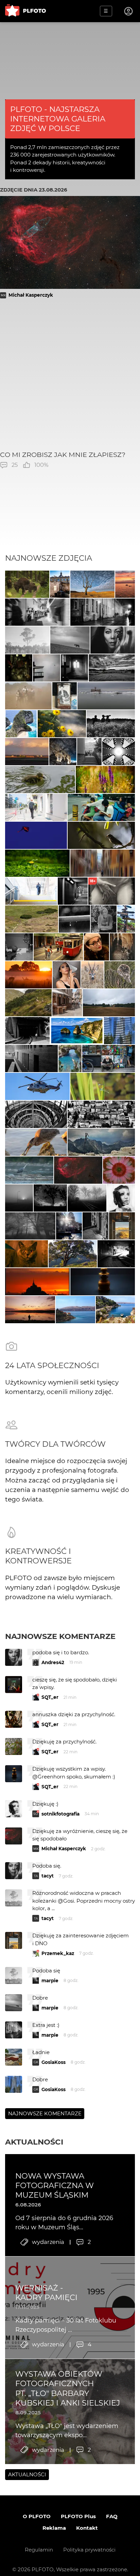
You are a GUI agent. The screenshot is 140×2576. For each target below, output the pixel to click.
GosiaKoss (54, 2062)
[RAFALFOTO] (74, 668)
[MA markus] (70, 640)
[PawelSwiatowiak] (29, 975)
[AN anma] (119, 1031)
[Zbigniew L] (106, 696)
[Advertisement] (70, 374)
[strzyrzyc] (105, 780)
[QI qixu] (101, 807)
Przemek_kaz (58, 1953)
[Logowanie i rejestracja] (129, 11)
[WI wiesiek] (40, 780)
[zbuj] (37, 1282)
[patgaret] (109, 1003)
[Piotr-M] (73, 891)
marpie (50, 1981)
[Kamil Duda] (109, 1059)
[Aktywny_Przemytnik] (19, 668)
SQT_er (50, 1697)
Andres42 (53, 1662)
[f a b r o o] (30, 1226)
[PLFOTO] (25, 11)
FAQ (112, 2516)
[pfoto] (37, 1086)
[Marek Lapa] (95, 1226)
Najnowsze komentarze (60, 1636)
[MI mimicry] (47, 668)
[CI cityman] (65, 696)
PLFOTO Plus (78, 2516)
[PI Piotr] (125, 584)
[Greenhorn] (32, 919)
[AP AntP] (31, 891)
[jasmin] (113, 640)
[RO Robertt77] (67, 975)
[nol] (103, 612)
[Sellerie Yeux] (111, 724)
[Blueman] (101, 1142)
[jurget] (62, 724)
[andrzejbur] (103, 863)
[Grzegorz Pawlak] (60, 584)
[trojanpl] (36, 807)
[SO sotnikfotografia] (121, 1198)
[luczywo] (36, 1142)
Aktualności (34, 2142)
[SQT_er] (103, 1282)
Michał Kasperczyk (31, 295)
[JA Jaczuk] (27, 752)
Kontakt (87, 2528)
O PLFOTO (37, 2516)
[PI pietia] (63, 752)
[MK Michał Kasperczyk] (78, 1170)
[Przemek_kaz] (92, 584)
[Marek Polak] (101, 835)
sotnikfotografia (60, 1814)
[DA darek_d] (27, 584)
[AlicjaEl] (120, 975)
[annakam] (28, 696)
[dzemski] (122, 947)
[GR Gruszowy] (103, 1086)
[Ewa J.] (36, 835)
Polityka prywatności (89, 2550)
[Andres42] (104, 919)
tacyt (48, 1876)
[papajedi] (112, 668)
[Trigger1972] (19, 1198)
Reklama (54, 2528)
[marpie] (37, 612)
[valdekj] (74, 919)
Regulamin (39, 2550)
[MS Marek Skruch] (29, 1170)
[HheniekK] (119, 752)
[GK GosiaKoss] (27, 640)
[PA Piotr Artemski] (58, 947)
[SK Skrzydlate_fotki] (92, 975)
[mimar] (28, 1003)
